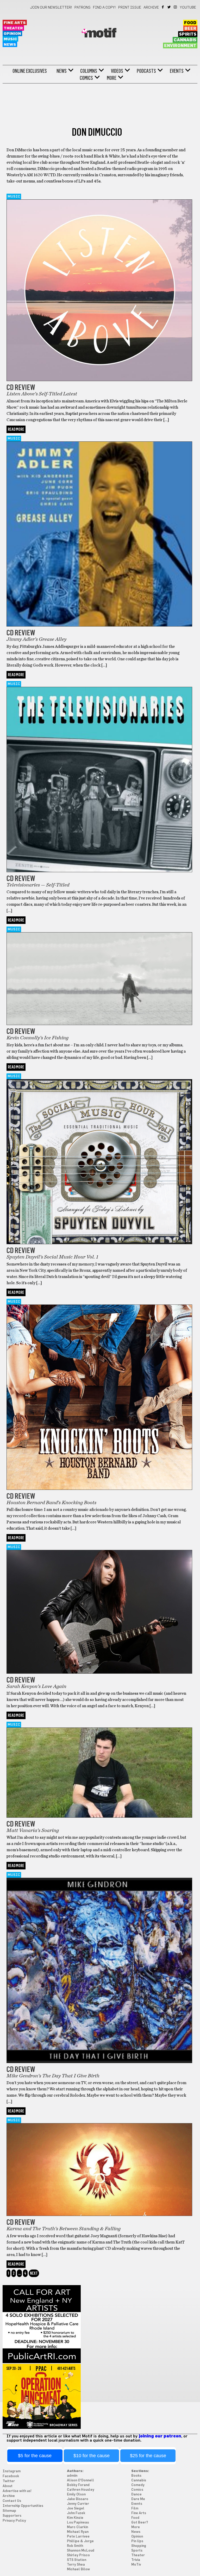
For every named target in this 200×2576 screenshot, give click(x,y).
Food (190, 23)
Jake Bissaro (78, 2499)
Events (177, 71)
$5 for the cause (35, 2456)
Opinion (12, 34)
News (10, 45)
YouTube (188, 8)
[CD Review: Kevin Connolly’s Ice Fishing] (99, 1024)
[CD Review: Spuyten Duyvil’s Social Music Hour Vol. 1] (99, 1243)
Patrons (83, 8)
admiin (72, 2476)
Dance (136, 2495)
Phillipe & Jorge (80, 2541)
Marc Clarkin (77, 2527)
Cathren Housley (81, 2490)
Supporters (12, 2516)
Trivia (136, 2560)
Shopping (139, 2546)
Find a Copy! (104, 8)
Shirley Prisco (78, 2555)
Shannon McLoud (81, 2551)
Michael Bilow (78, 2569)
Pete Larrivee (78, 2537)
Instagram (176, 7)
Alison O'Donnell (80, 2480)
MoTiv (136, 2565)
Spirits (188, 34)
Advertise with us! (17, 2491)
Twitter (169, 7)
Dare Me (138, 2499)
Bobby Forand (78, 2485)
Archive (151, 8)
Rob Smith (75, 2546)
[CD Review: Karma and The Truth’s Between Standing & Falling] (99, 2215)
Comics (86, 78)
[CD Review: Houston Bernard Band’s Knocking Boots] (99, 1489)
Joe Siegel (76, 2509)
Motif (100, 34)
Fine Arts (15, 23)
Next (34, 2273)
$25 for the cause (148, 2456)
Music (10, 39)
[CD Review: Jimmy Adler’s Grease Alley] (99, 625)
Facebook (163, 7)
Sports (137, 2551)
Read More (16, 429)
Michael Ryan (78, 2532)
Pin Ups (137, 2541)
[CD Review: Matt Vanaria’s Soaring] (99, 1816)
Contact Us (12, 2501)
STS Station (77, 2560)
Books (136, 2476)
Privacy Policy (14, 2521)
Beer (190, 29)
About (8, 2486)
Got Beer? (140, 2523)
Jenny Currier (78, 2504)
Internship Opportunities (23, 2506)
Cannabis (185, 40)
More (112, 78)
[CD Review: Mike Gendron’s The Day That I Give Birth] (99, 2062)
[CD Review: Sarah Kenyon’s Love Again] (99, 1672)
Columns (89, 71)
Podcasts (146, 71)
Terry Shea (76, 2565)
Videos (117, 71)
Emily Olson (76, 2495)
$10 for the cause (92, 2456)
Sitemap (9, 2511)
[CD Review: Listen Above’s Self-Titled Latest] (99, 380)
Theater (13, 28)
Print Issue (130, 8)
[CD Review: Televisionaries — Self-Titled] (99, 871)
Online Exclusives (30, 71)
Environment (180, 46)
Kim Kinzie (75, 2518)
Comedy (138, 2485)
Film (135, 2509)
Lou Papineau (78, 2523)
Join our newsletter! (51, 8)
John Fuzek (76, 2513)
